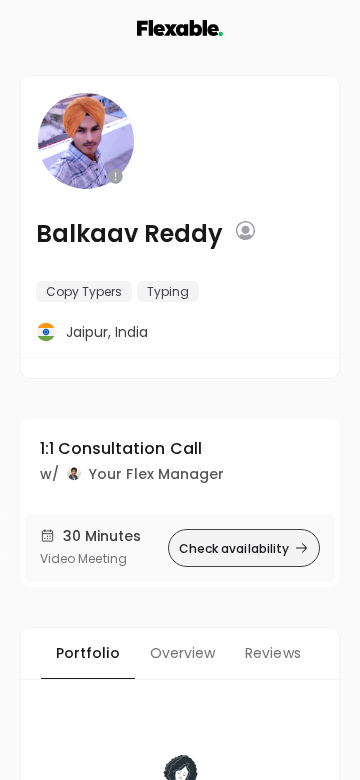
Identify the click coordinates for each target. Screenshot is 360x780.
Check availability (234, 548)
